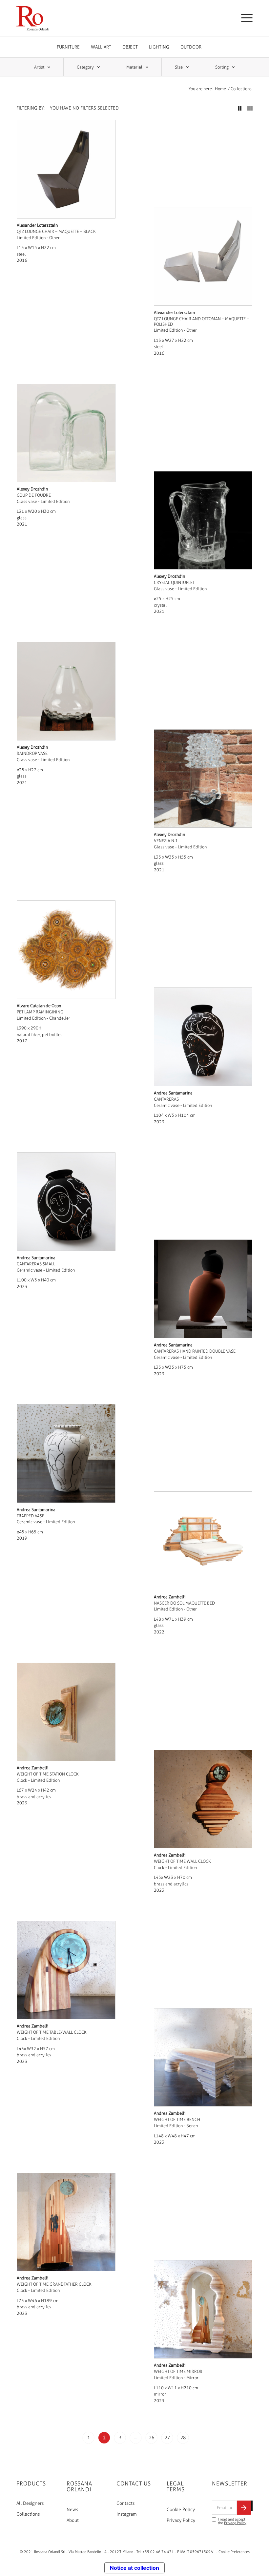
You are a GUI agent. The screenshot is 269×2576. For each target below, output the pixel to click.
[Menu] (244, 18)
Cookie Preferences (234, 2552)
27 (167, 2438)
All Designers (30, 2503)
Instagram (127, 2514)
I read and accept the (232, 2521)
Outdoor (191, 47)
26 (152, 2438)
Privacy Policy (181, 2520)
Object (130, 47)
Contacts (125, 2503)
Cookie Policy (181, 2510)
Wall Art (101, 47)
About (73, 2520)
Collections (28, 2514)
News (72, 2510)
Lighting (159, 47)
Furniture (68, 47)
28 (183, 2438)
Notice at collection (134, 2568)
